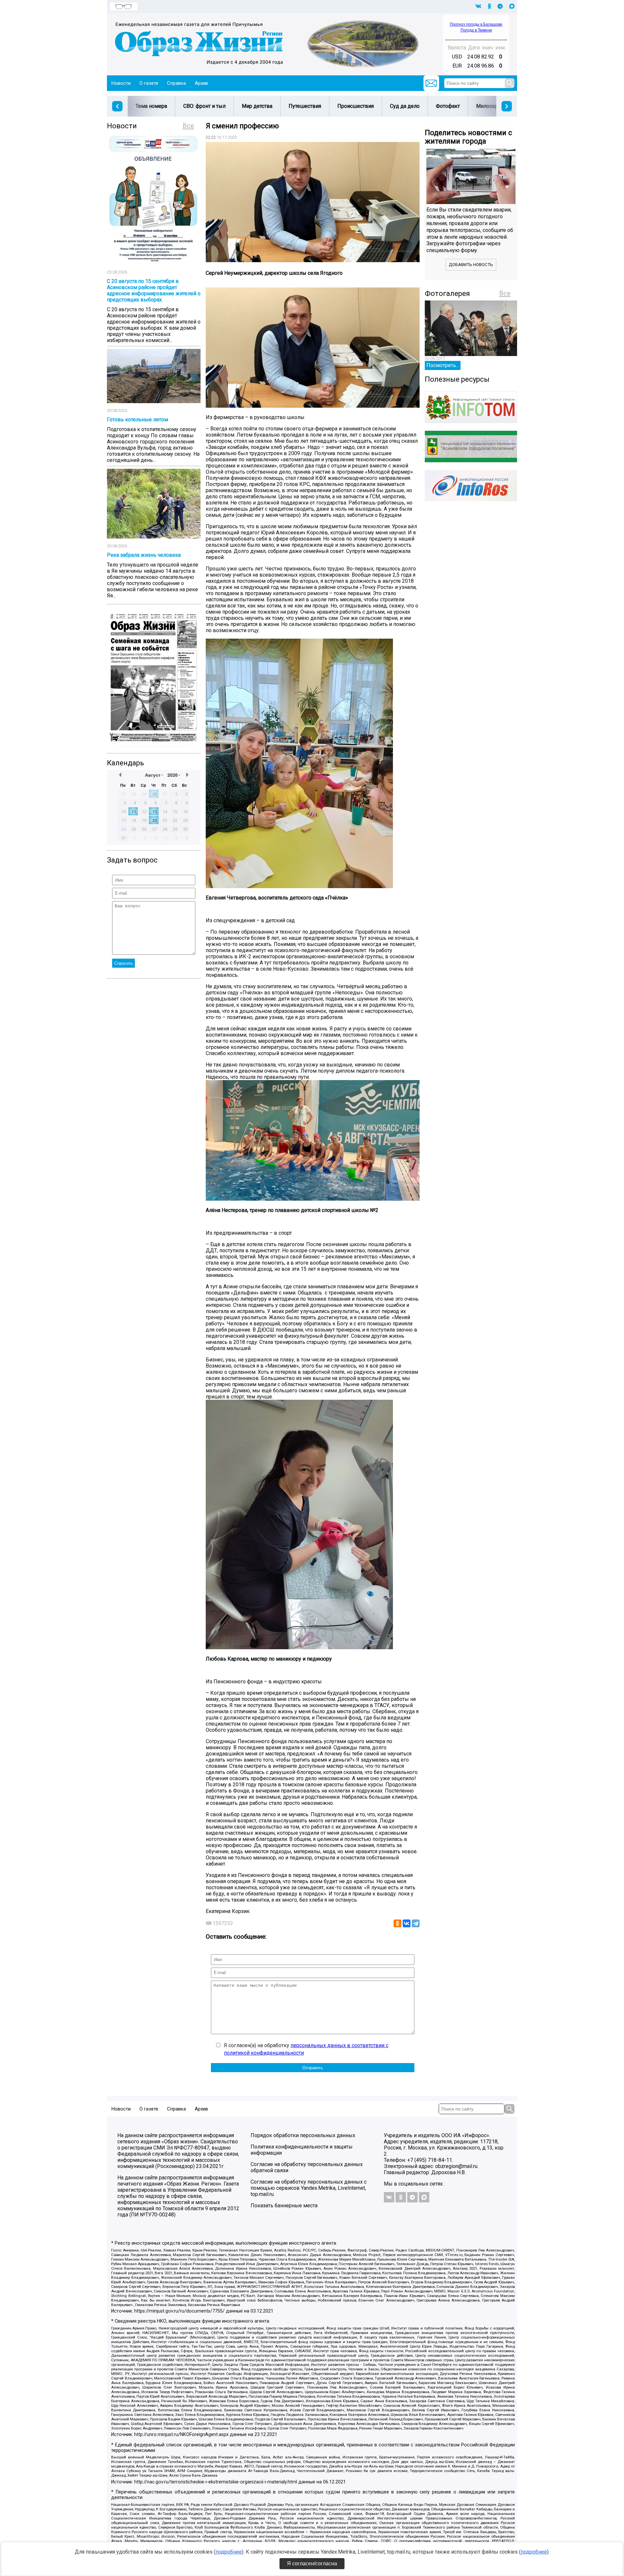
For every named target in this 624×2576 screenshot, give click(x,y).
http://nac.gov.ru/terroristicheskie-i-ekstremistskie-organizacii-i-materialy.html (216, 2482)
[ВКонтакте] (407, 1923)
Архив (201, 83)
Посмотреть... (443, 365)
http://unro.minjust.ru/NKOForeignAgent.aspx (181, 2435)
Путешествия (305, 106)
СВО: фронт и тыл (204, 106)
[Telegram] (416, 1923)
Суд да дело (405, 106)
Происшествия (356, 106)
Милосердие (492, 106)
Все (188, 126)
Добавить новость (471, 265)
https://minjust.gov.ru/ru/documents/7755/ (179, 2311)
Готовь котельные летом (137, 420)
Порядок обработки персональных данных (303, 2135)
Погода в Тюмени (476, 30)
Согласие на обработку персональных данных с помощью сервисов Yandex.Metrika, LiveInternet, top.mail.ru (309, 2188)
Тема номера (151, 106)
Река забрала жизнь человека (144, 555)
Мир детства (257, 106)
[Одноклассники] (397, 1923)
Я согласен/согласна (312, 2563)
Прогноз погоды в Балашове (476, 24)
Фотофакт (448, 106)
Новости (121, 83)
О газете (149, 83)
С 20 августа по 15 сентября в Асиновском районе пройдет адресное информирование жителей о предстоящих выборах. (154, 290)
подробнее (229, 2552)
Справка (176, 83)
